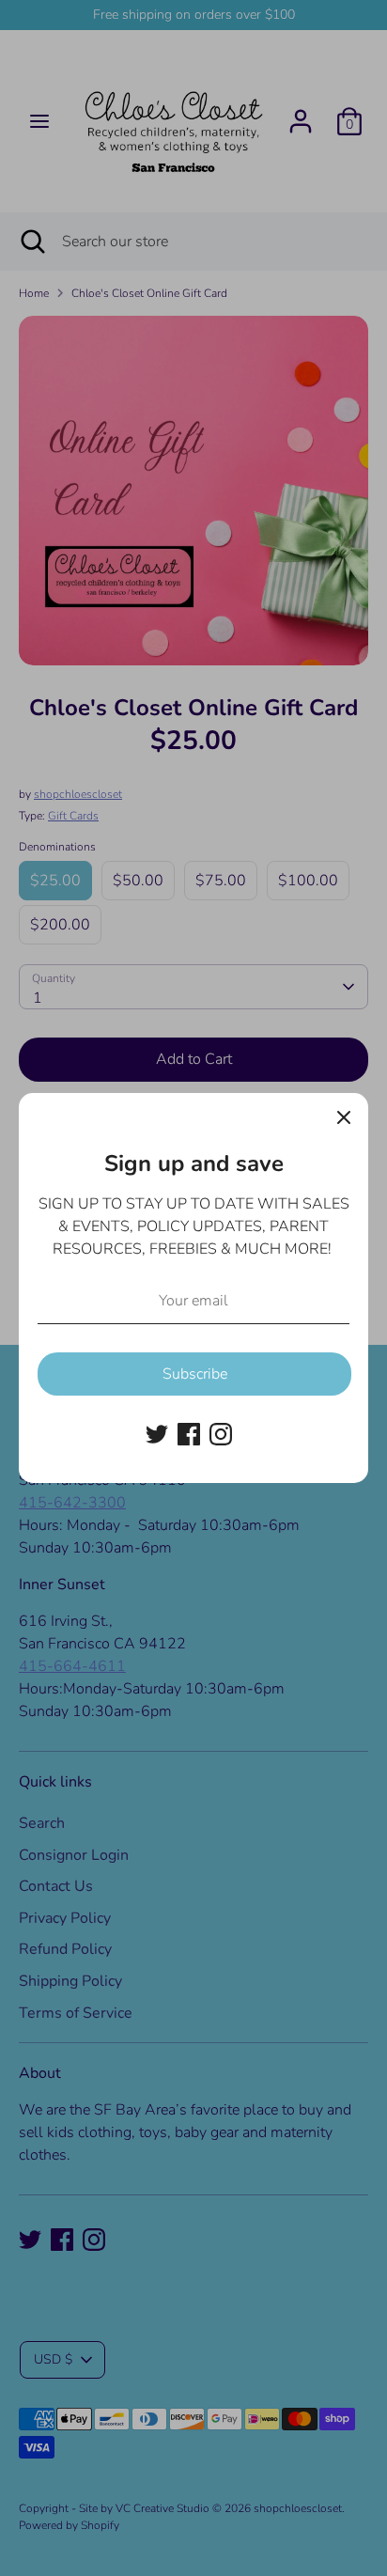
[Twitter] (157, 1434)
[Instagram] (221, 1434)
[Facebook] (189, 1434)
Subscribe (195, 1374)
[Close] (344, 1117)
